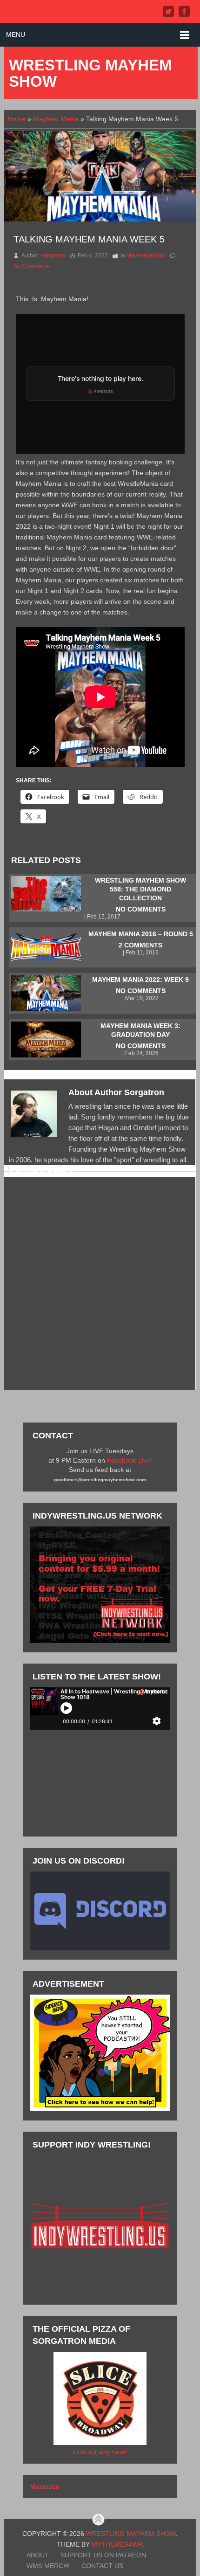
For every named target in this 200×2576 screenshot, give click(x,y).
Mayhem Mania (56, 119)
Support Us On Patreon (103, 2555)
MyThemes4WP (117, 2544)
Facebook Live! (130, 1460)
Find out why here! (100, 2452)
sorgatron (53, 256)
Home (17, 119)
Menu (16, 35)
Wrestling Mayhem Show (90, 73)
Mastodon (45, 2486)
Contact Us (102, 2566)
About (38, 2555)
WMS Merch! (48, 2566)
